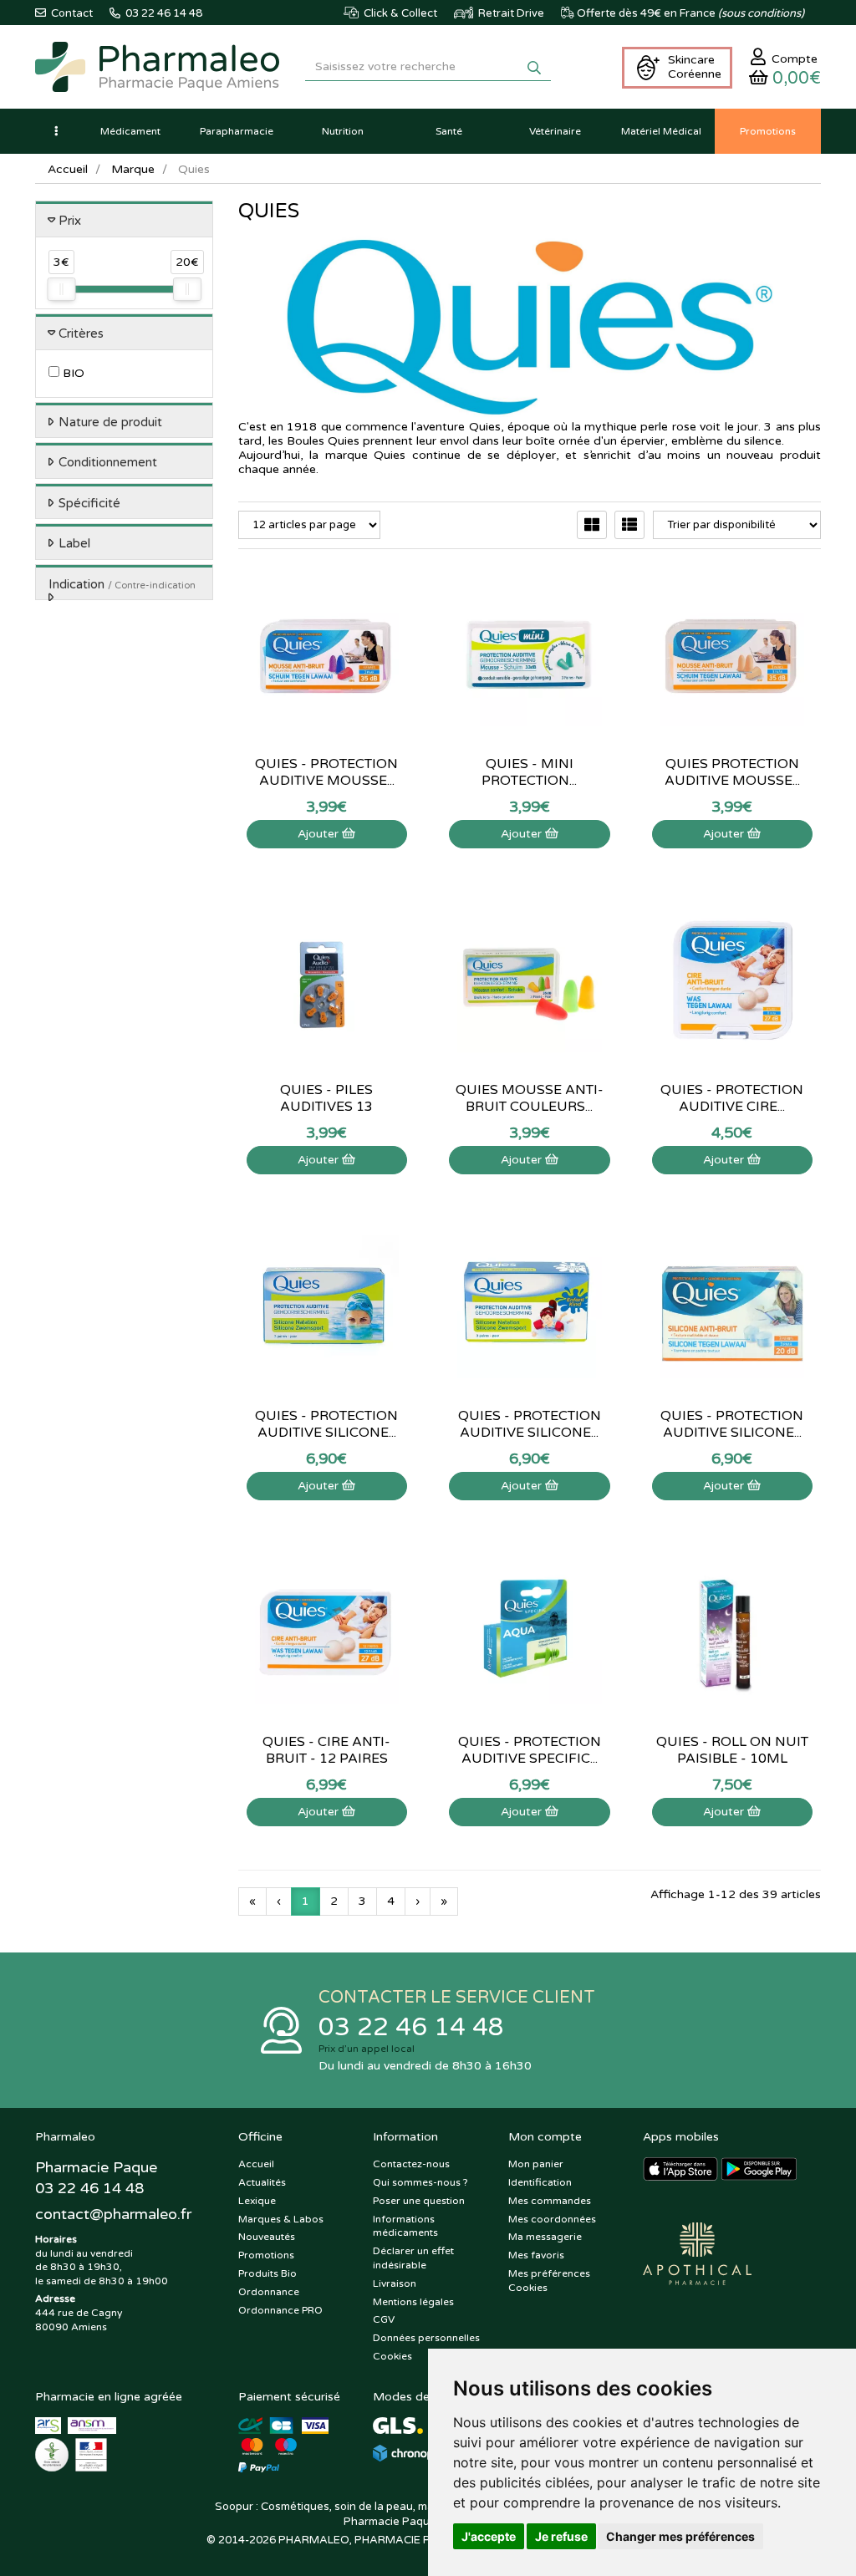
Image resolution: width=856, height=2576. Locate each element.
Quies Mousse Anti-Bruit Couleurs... (530, 1098)
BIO (72, 373)
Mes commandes (550, 2201)
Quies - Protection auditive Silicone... (732, 1424)
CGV (384, 2319)
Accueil (68, 169)
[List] (629, 525)
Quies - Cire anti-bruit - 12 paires (326, 1750)
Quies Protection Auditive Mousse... (732, 772)
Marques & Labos (281, 2219)
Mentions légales (413, 2302)
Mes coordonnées (552, 2219)
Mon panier (536, 2164)
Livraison (395, 2283)
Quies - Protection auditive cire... (732, 1098)
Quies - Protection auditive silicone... (326, 1424)
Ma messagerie (545, 2237)
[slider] (61, 289)
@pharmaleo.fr (113, 2214)
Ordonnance (269, 2292)
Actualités (262, 2182)
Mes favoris (536, 2255)
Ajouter (320, 834)
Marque (133, 169)
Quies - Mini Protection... (529, 772)
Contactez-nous (411, 2164)
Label (74, 543)
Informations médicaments (405, 2226)
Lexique (257, 2201)
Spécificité (89, 503)
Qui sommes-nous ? (420, 2182)
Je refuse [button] (561, 2536)
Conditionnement (108, 462)
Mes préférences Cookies (549, 2281)
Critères (81, 333)
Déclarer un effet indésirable (413, 2258)
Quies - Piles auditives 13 (326, 1098)
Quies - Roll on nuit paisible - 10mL (732, 1750)
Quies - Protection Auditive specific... (530, 1750)
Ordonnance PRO (280, 2310)
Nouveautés (267, 2237)
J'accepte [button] (489, 2536)
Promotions (266, 2255)
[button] (56, 131)
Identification (540, 2182)
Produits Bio (267, 2273)
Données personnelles (426, 2338)
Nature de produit (110, 422)
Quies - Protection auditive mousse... (326, 772)
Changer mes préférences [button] (680, 2536)
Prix (70, 221)
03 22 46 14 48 (411, 2027)
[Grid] (592, 525)
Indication (122, 584)
